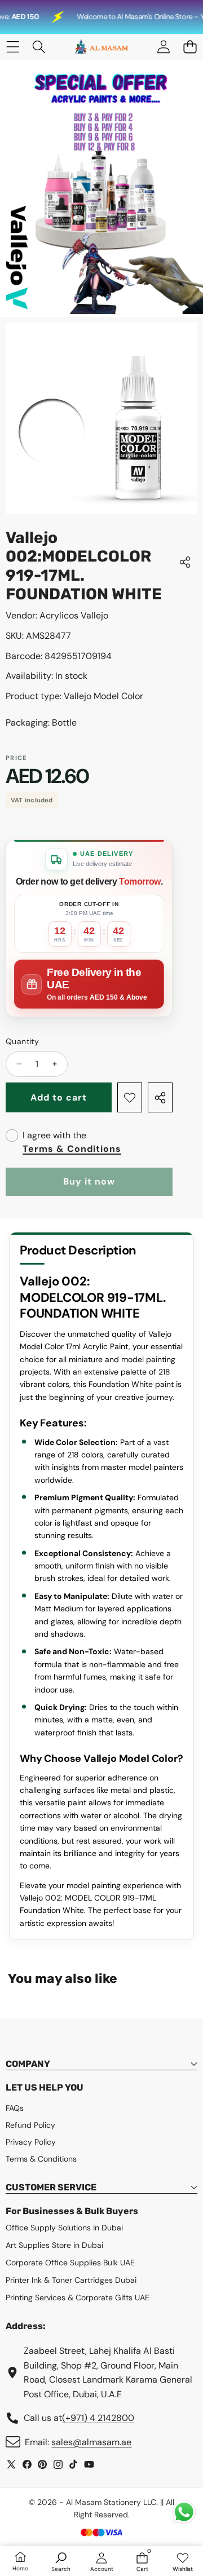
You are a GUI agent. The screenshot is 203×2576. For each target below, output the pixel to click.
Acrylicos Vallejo (74, 615)
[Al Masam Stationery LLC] (101, 47)
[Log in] (163, 47)
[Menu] (13, 47)
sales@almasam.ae (91, 2442)
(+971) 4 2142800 (98, 2418)
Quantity (22, 1041)
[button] (190, 47)
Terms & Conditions (72, 1149)
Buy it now (89, 1181)
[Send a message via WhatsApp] (184, 2512)
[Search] (39, 47)
